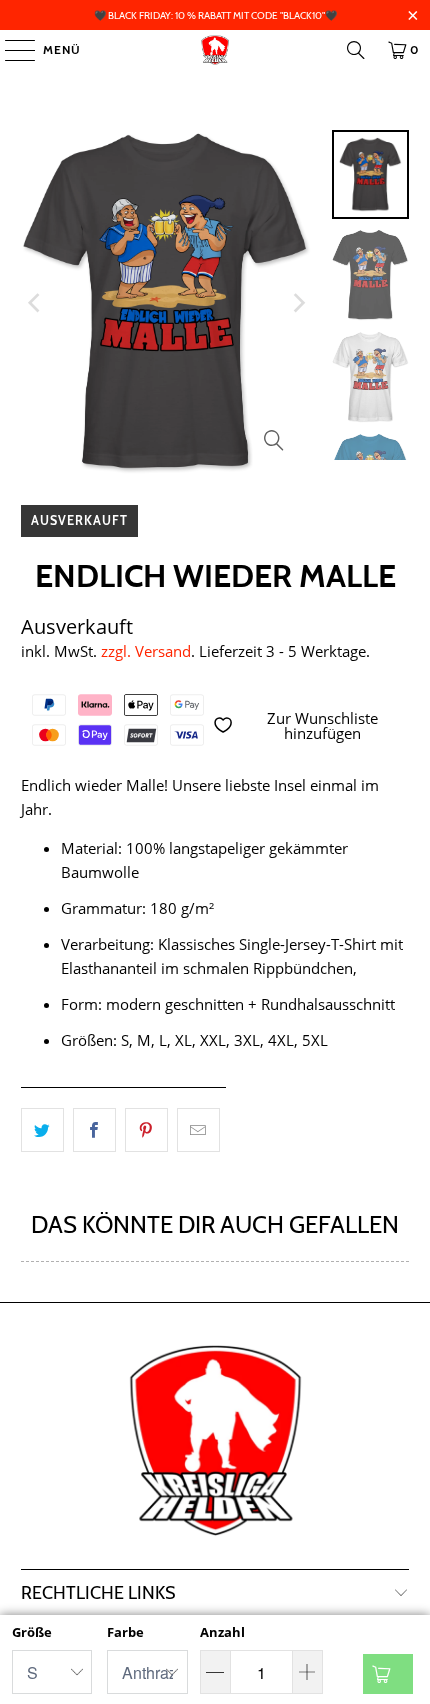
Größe (32, 1632)
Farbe (125, 1632)
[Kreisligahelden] (215, 50)
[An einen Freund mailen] (198, 1130)
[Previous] (36, 302)
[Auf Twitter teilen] (42, 1130)
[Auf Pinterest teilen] (146, 1130)
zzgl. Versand (146, 651)
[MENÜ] (10, 50)
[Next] (297, 302)
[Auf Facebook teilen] (94, 1130)
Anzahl (222, 1632)
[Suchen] (356, 50)
